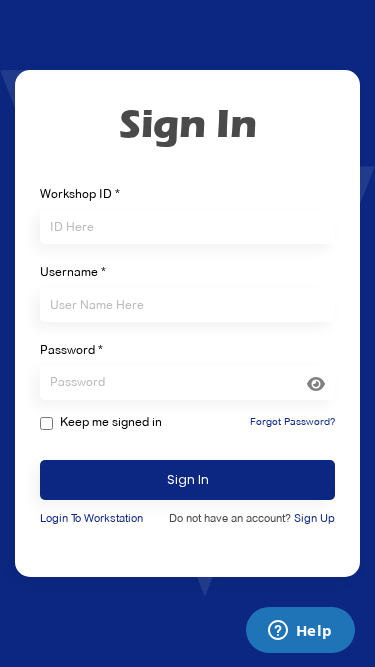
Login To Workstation (91, 518)
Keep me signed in (111, 422)
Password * (71, 350)
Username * (73, 272)
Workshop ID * (80, 194)
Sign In (188, 479)
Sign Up (314, 518)
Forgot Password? (292, 422)
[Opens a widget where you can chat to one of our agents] (300, 632)
